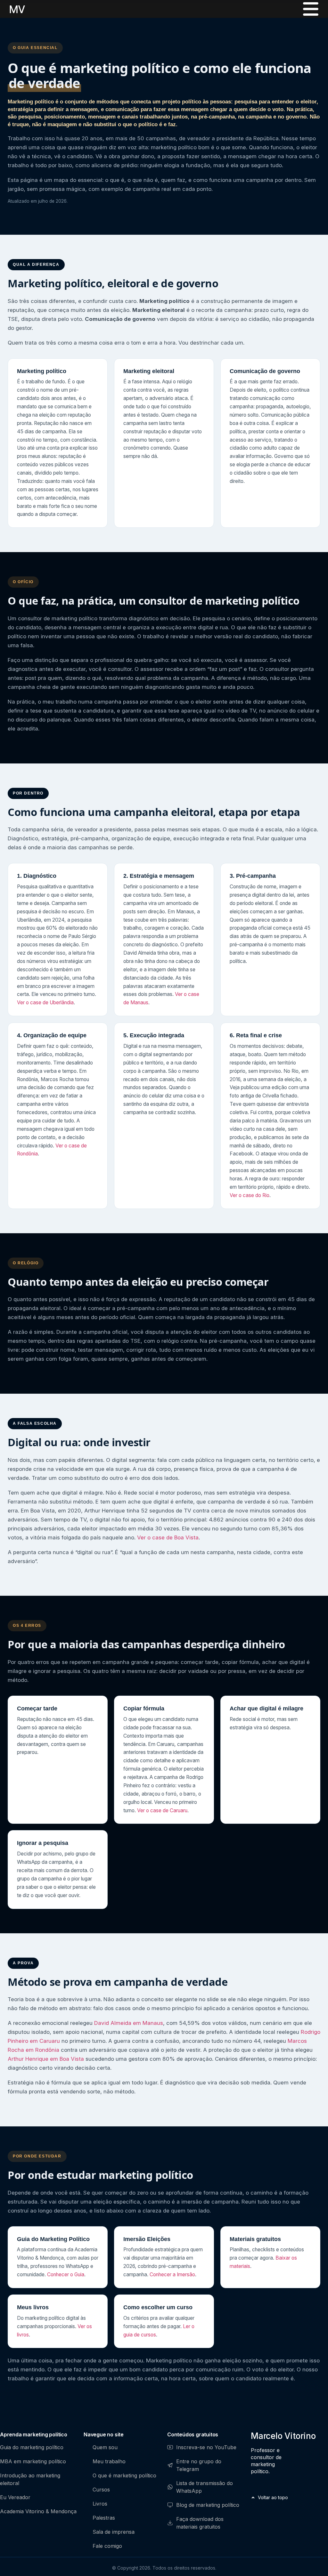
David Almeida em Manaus (129, 2023)
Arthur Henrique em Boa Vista (46, 2059)
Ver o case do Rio (250, 1195)
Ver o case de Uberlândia (45, 1003)
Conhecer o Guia (66, 2274)
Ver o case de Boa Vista (168, 1537)
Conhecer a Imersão (172, 2274)
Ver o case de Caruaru (162, 1810)
